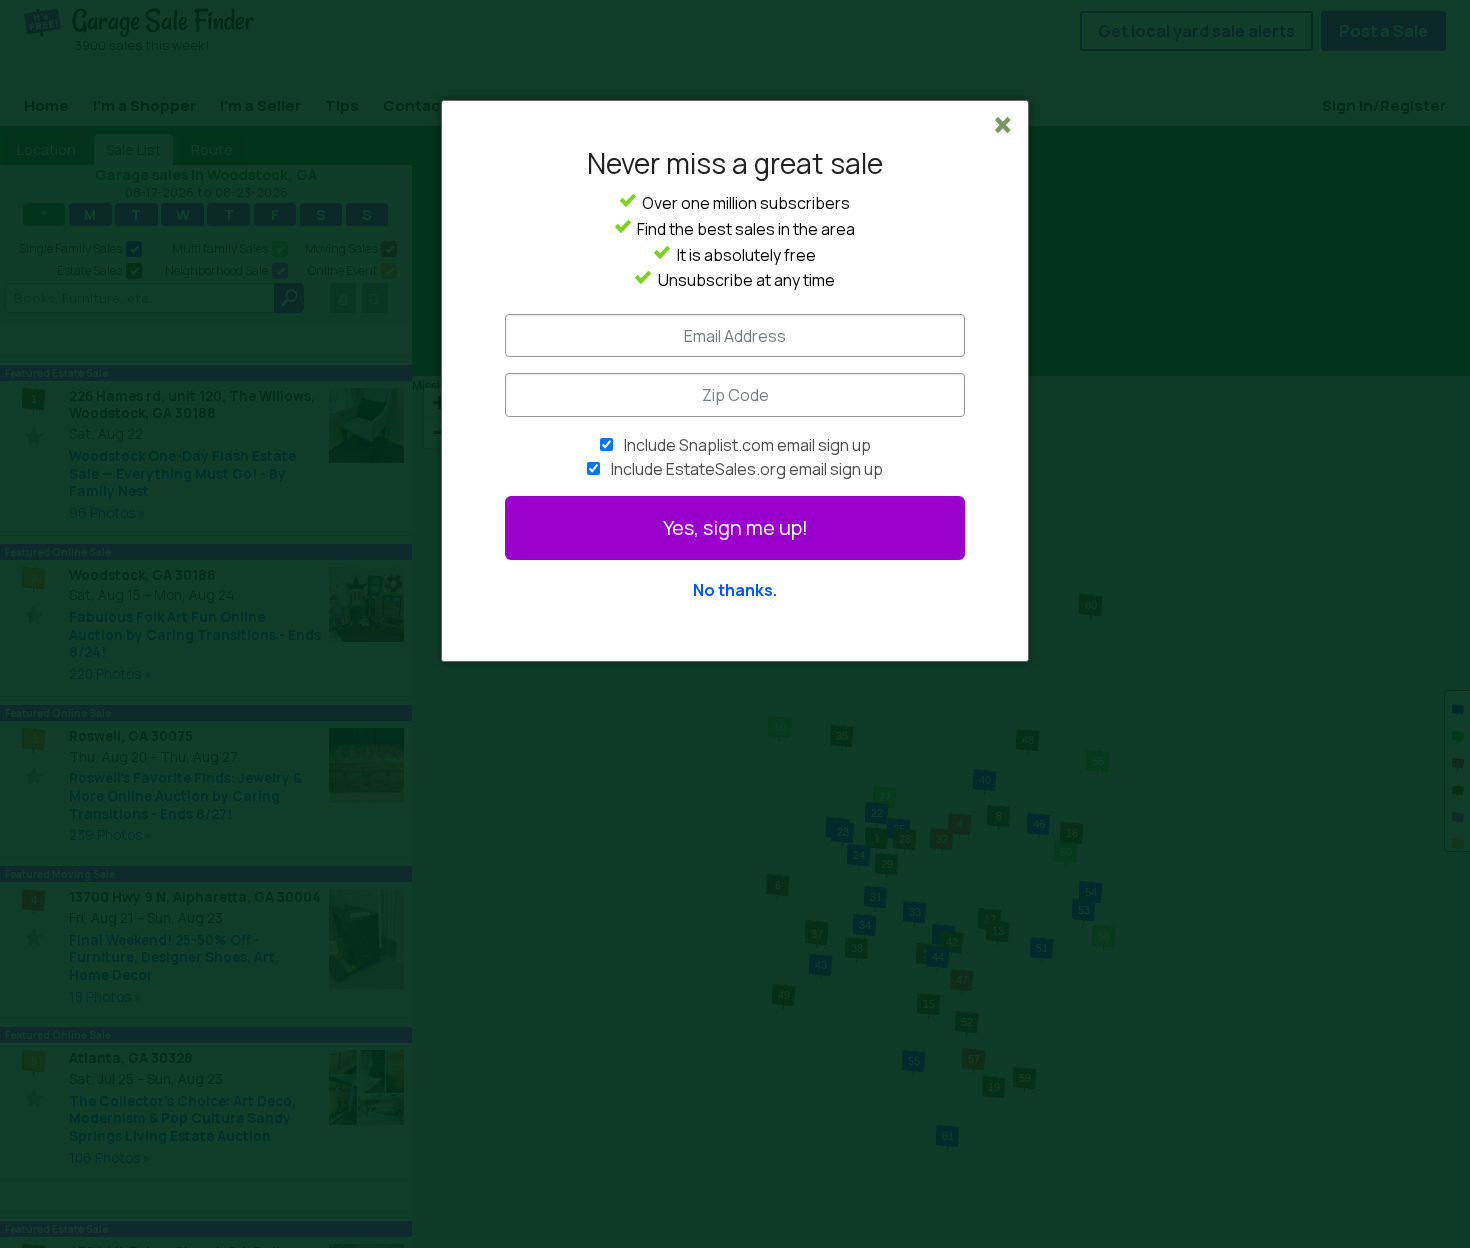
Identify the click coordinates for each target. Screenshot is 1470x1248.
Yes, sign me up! (735, 527)
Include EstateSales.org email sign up (747, 469)
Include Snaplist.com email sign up (747, 445)
